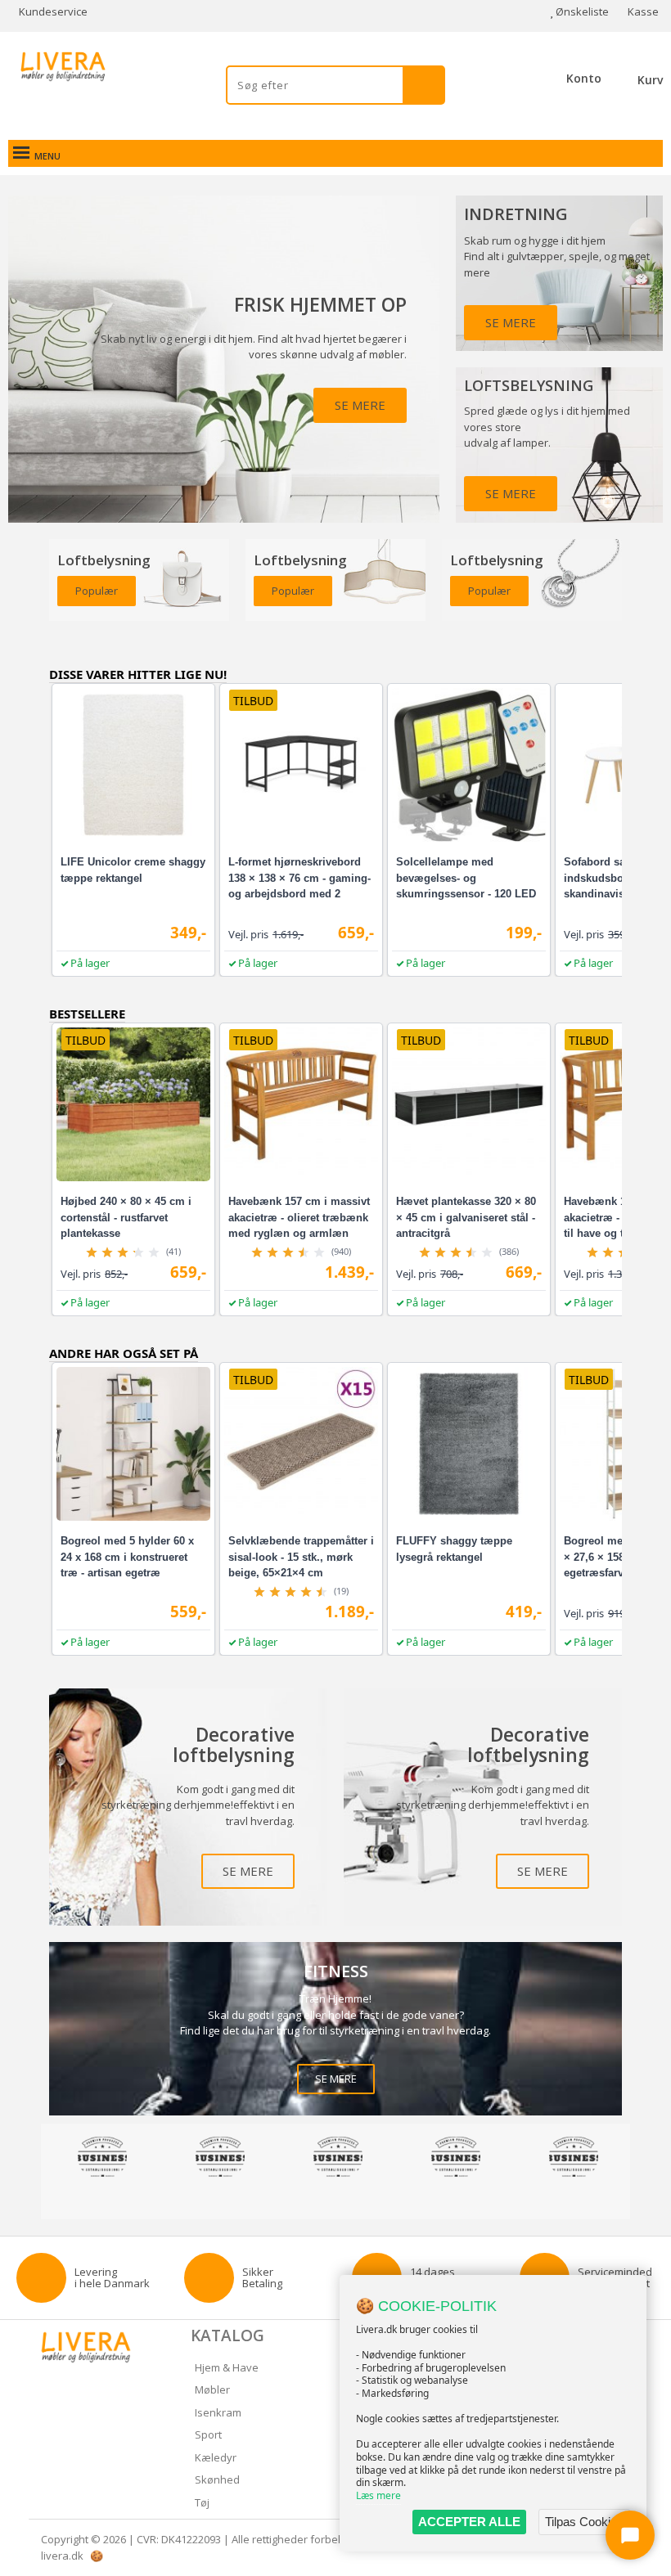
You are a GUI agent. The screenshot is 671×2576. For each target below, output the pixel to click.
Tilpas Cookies (584, 2522)
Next (634, 2159)
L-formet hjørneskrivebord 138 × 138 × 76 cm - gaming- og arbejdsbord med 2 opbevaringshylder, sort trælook (299, 894)
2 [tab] (344, 2199)
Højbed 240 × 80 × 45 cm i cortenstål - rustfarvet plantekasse (126, 1217)
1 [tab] (327, 2199)
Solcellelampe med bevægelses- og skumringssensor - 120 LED (466, 878)
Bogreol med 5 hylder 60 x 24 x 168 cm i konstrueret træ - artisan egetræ (127, 1557)
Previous (37, 2159)
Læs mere (378, 2495)
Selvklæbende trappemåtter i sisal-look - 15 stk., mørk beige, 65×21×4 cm (301, 1557)
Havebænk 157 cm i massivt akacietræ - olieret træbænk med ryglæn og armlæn (299, 1217)
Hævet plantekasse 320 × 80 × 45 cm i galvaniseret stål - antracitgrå (466, 1217)
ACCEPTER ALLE (469, 2522)
